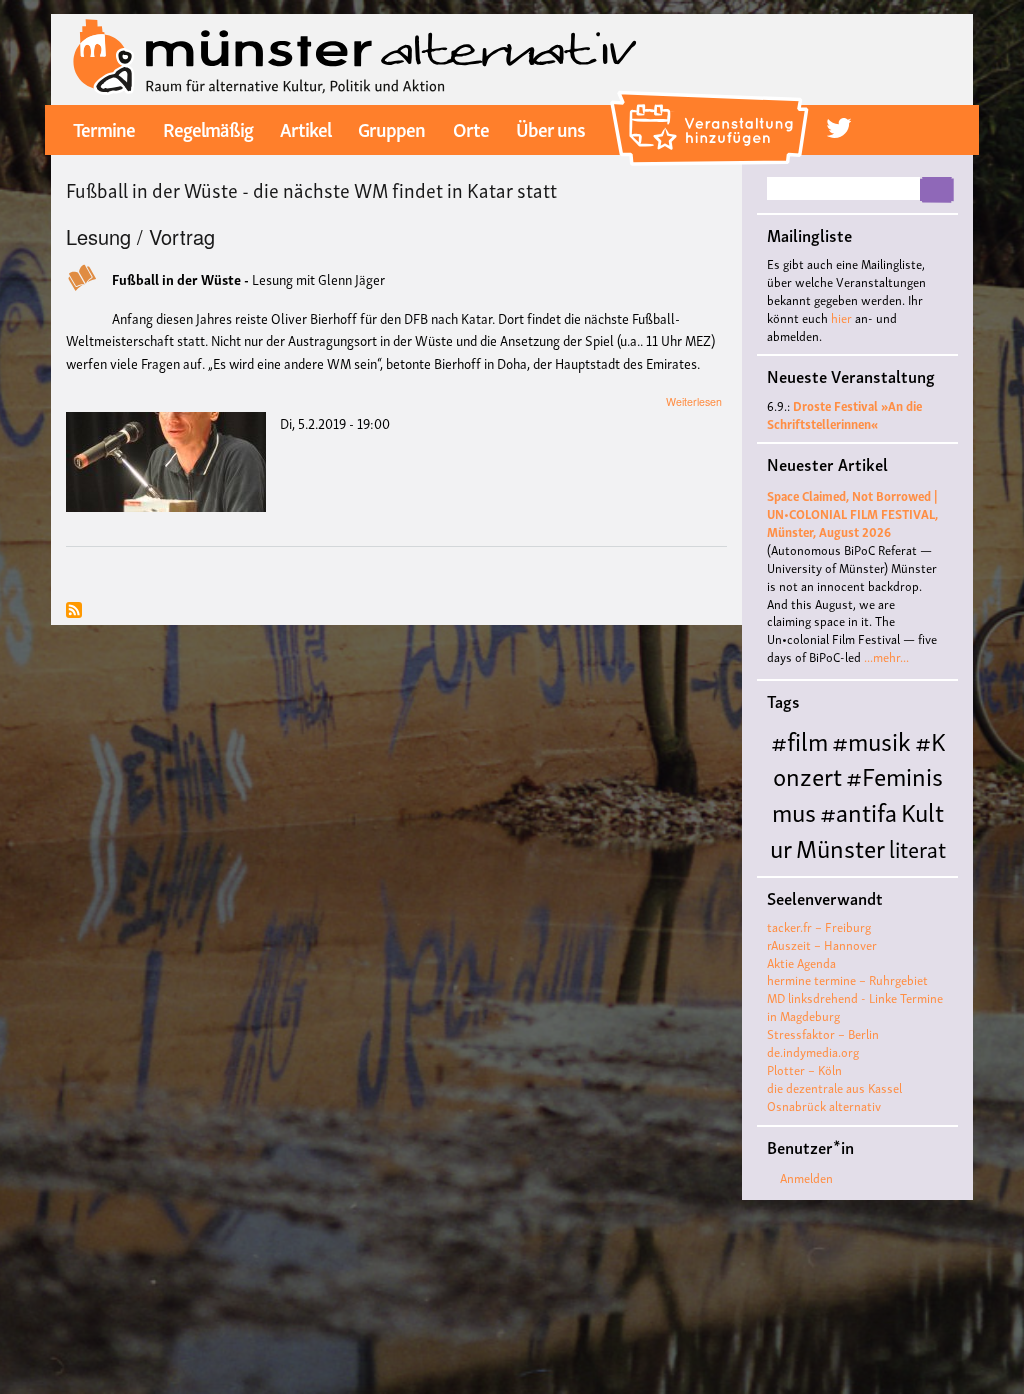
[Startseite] (355, 57)
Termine (104, 128)
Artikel (305, 128)
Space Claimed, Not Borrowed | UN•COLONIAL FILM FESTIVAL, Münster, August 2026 (852, 513)
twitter (838, 128)
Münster (840, 846)
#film (799, 739)
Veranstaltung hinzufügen (712, 98)
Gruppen (391, 128)
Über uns (550, 128)
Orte (471, 128)
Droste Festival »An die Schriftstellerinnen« (844, 414)
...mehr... (886, 656)
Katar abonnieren (74, 611)
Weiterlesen (694, 401)
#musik (871, 739)
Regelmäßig (208, 128)
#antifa (858, 810)
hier (841, 317)
